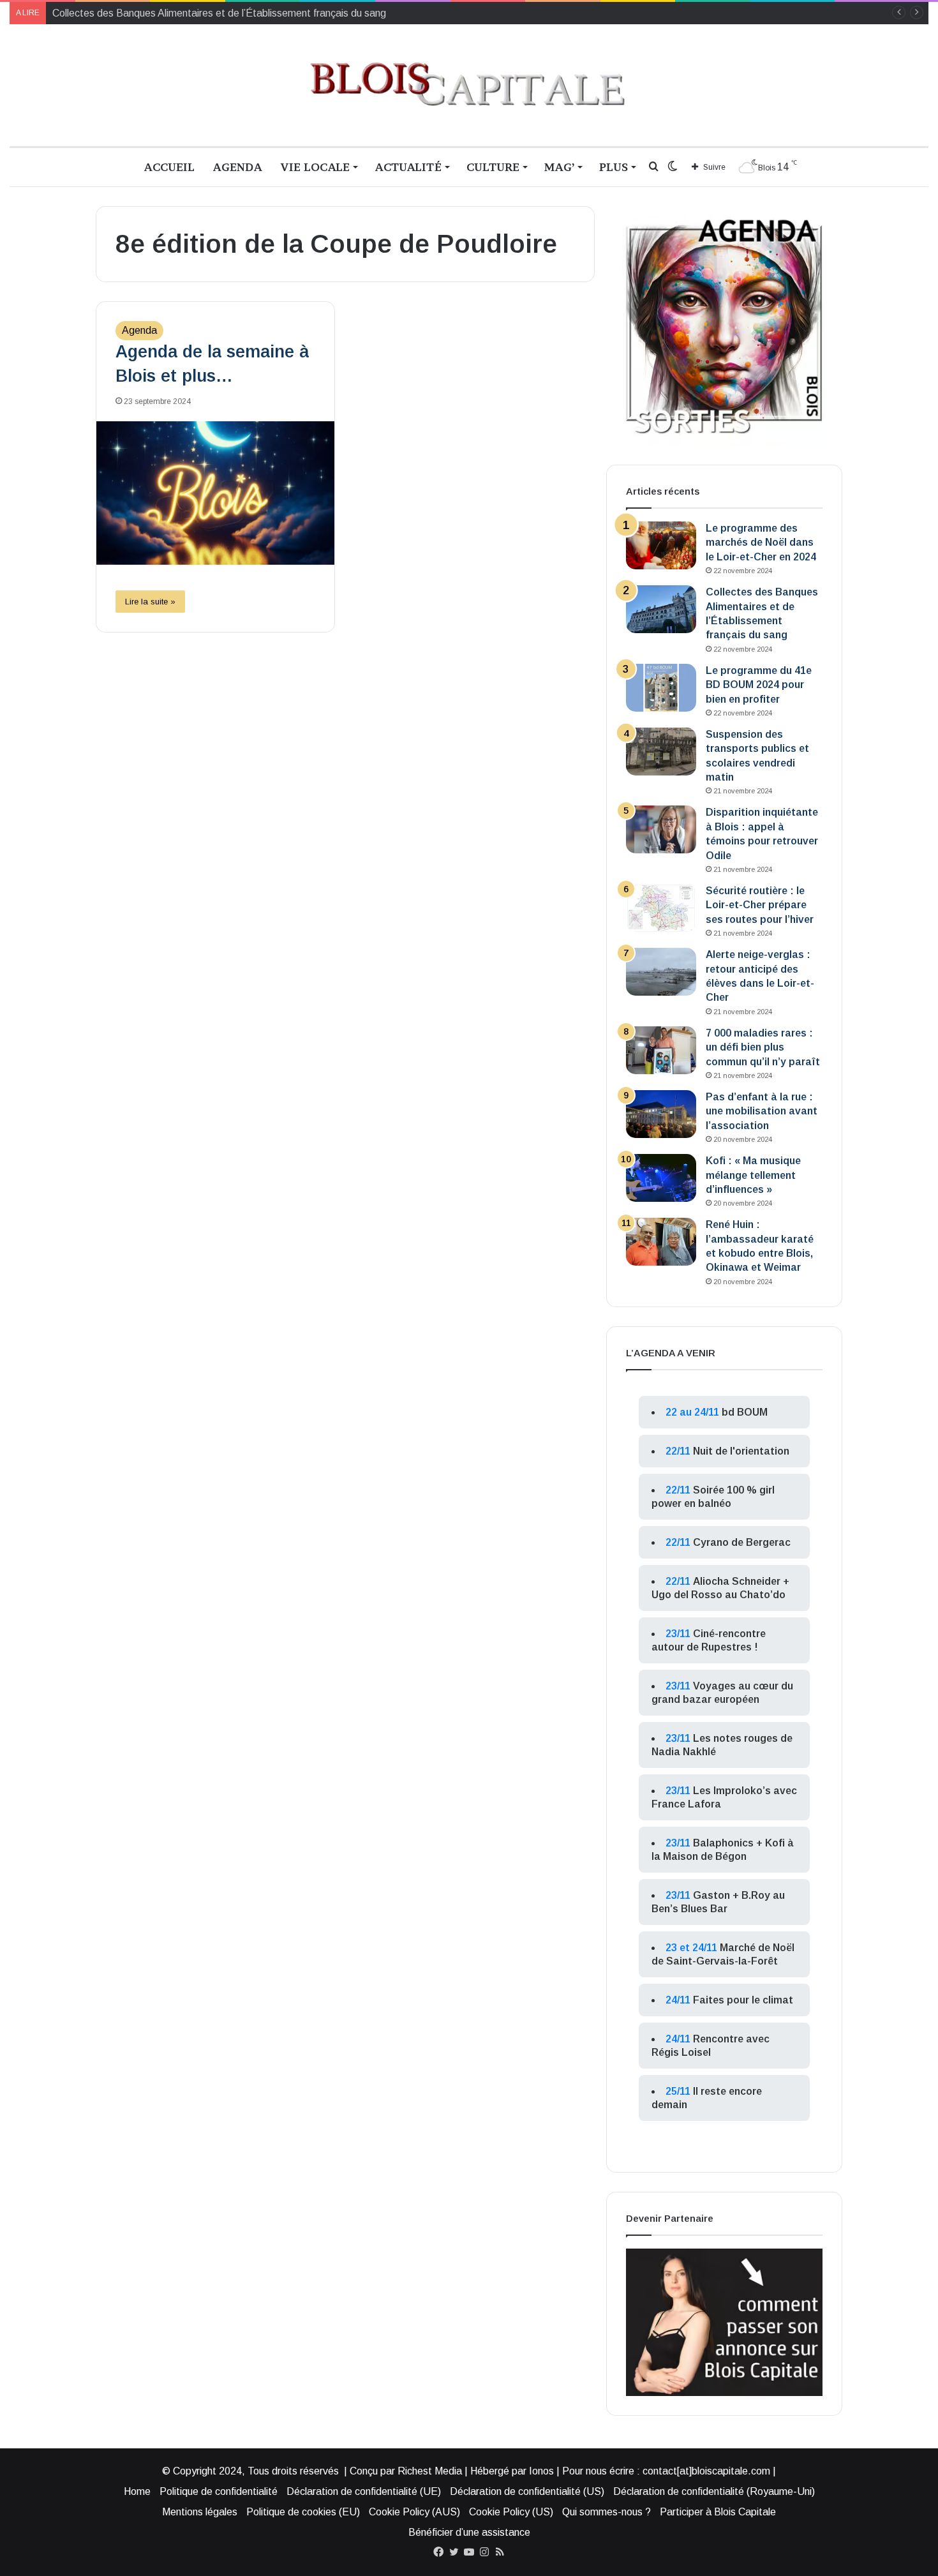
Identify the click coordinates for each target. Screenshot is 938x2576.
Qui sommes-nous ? (607, 2512)
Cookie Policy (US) (511, 2512)
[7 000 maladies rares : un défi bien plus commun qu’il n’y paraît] (661, 1050)
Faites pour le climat (743, 2000)
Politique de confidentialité (219, 2491)
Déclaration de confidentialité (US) (527, 2491)
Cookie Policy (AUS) (414, 2512)
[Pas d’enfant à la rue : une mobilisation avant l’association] (661, 1114)
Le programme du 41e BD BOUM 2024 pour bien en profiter (759, 685)
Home (137, 2491)
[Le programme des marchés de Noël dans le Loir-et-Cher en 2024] (661, 545)
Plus (614, 167)
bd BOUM (745, 1412)
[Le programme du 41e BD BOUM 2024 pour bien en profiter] (661, 688)
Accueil (169, 167)
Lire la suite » (150, 602)
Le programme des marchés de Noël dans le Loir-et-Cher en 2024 (761, 543)
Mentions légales (200, 2512)
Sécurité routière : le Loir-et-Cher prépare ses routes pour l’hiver (760, 905)
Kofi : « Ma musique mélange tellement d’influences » (753, 1175)
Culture (493, 167)
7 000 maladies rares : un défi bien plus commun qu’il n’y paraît (763, 1047)
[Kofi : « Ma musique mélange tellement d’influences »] (661, 1178)
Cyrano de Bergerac (742, 1542)
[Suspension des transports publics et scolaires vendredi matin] (661, 752)
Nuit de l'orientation (741, 1451)
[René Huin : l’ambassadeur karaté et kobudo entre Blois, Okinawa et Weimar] (661, 1242)
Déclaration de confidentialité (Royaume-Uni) (714, 2491)
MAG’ (559, 167)
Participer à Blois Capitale (718, 2512)
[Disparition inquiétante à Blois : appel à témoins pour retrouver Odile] (661, 829)
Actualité (408, 167)
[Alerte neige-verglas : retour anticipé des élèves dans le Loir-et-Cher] (661, 972)
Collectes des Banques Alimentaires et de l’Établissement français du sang (219, 13)
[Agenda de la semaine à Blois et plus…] (215, 493)
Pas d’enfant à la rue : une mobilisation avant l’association (762, 1111)
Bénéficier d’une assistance (469, 2532)
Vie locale (315, 167)
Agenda (237, 167)
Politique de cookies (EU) (303, 2512)
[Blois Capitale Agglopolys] (469, 85)
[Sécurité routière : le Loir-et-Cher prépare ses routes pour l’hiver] (661, 908)
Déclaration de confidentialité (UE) (364, 2491)
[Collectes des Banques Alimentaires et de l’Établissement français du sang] (661, 609)
